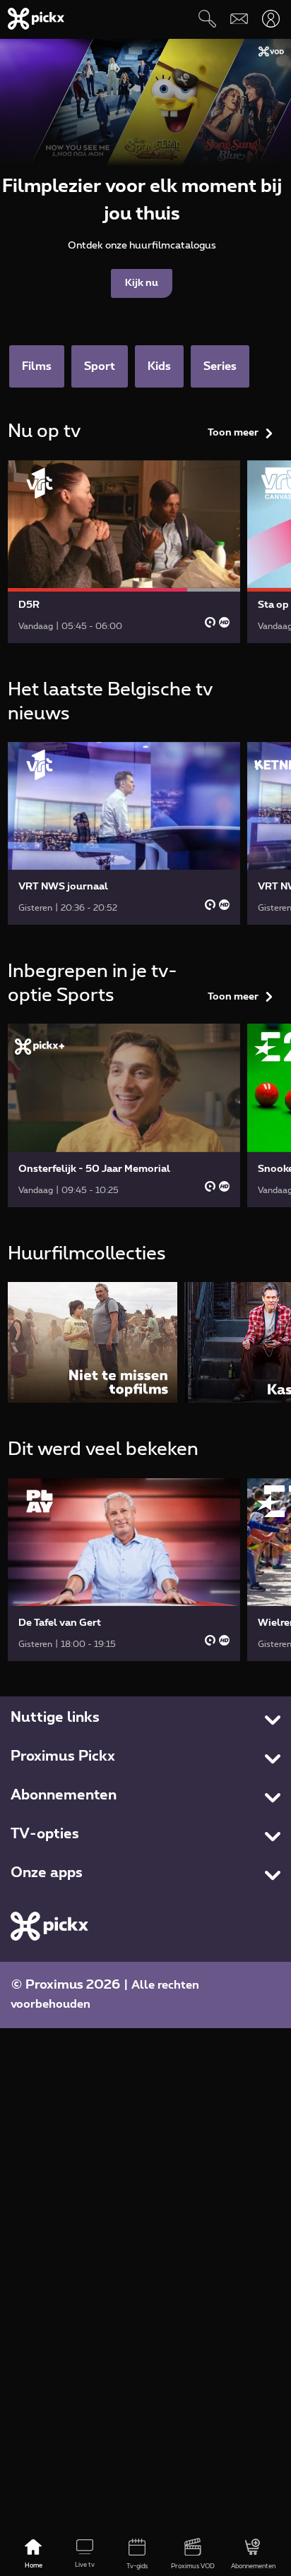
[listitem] (93, 1342)
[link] (124, 552)
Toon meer (233, 433)
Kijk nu (142, 283)
